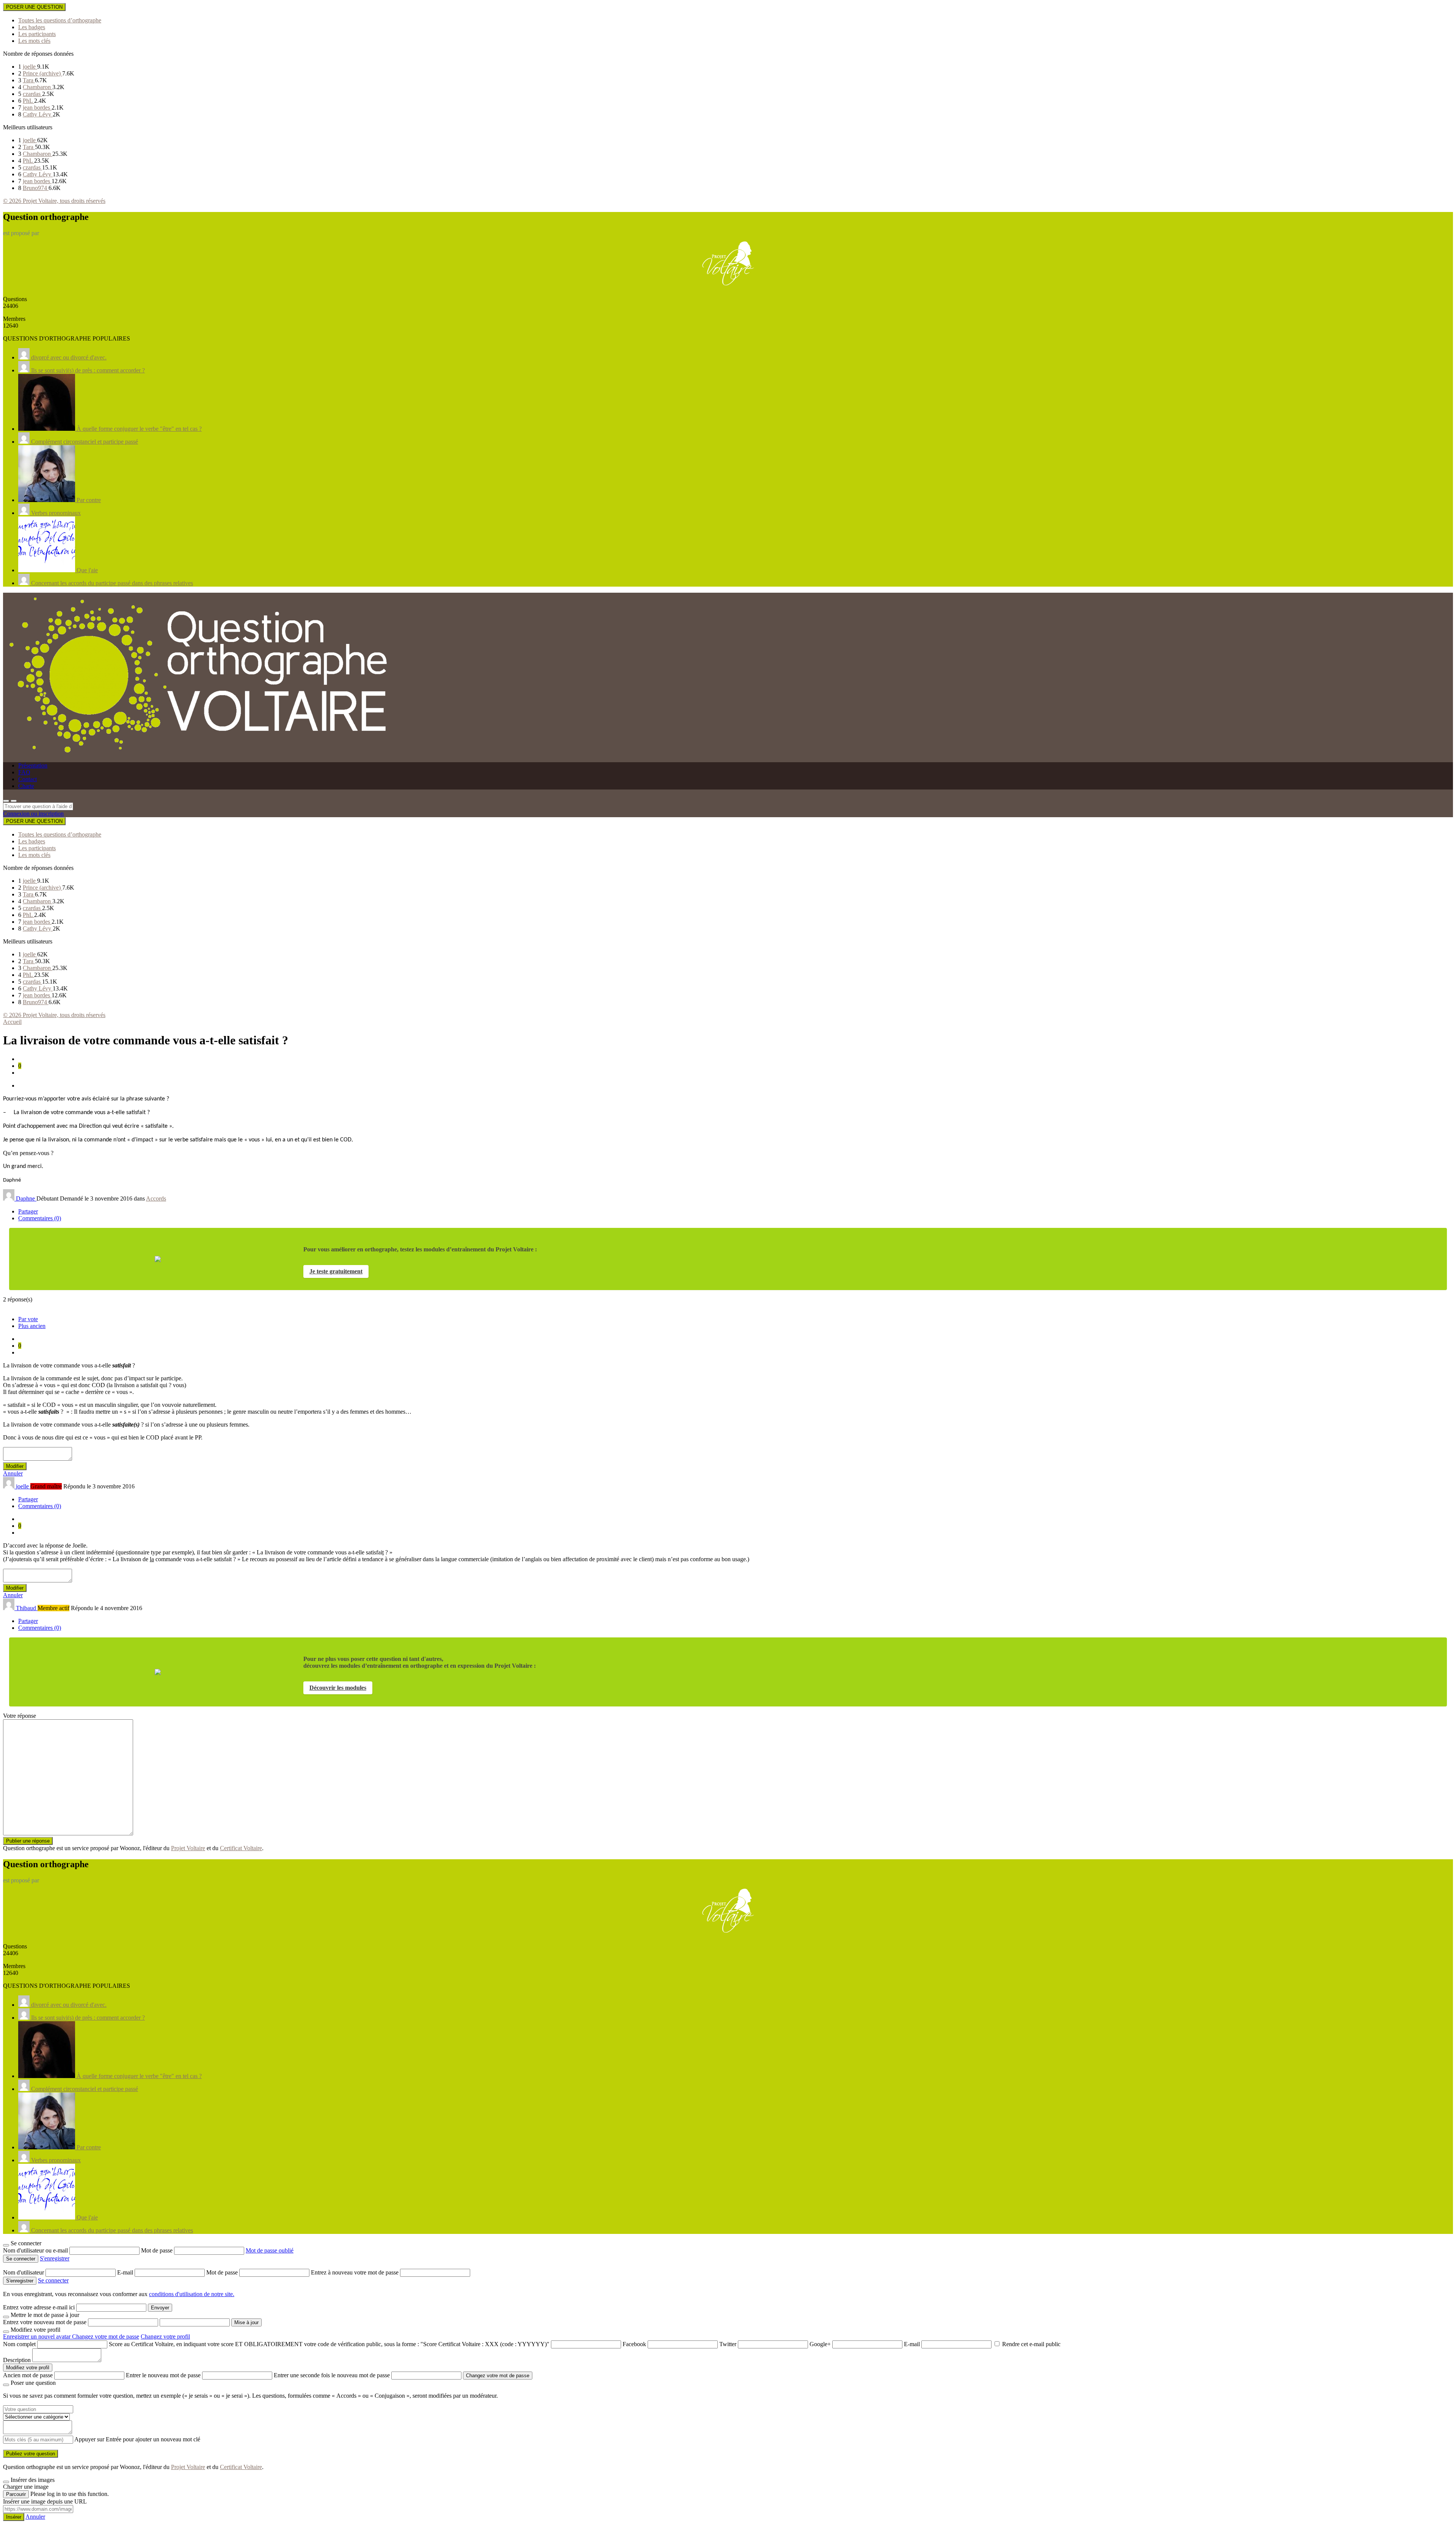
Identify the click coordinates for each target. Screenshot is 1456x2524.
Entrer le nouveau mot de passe (163, 2375)
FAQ (24, 772)
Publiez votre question (31, 2454)
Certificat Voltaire (241, 1848)
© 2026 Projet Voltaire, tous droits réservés (54, 201)
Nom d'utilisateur (24, 2272)
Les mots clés (34, 41)
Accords (156, 1198)
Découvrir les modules (338, 1688)
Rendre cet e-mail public (1031, 2344)
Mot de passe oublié (270, 2250)
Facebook (634, 2344)
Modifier (15, 1466)
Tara (29, 80)
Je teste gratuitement (336, 1271)
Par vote (28, 1319)
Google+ (820, 2344)
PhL (28, 101)
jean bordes (37, 108)
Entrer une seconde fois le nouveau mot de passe (332, 2375)
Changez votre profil (165, 2336)
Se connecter (53, 2280)
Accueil (12, 1022)
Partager (28, 1211)
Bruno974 (36, 188)
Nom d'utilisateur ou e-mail (36, 2250)
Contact (27, 779)
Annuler (13, 1473)
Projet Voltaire (188, 1848)
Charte (26, 786)
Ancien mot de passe (28, 2375)
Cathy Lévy (38, 114)
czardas (32, 94)
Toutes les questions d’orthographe (60, 20)
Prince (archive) (42, 73)
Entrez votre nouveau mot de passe (45, 2322)
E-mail (126, 2272)
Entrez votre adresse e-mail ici (39, 2307)
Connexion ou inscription (33, 814)
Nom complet (19, 2344)
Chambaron (38, 87)
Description (17, 2360)
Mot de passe (158, 2250)
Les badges (32, 27)
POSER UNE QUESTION (34, 7)
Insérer (14, 2517)
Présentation (33, 765)
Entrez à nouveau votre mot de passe (355, 2272)
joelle (30, 67)
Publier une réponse (28, 1841)
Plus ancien (32, 1326)
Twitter (728, 2344)
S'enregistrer (55, 2258)
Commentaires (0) (40, 1218)
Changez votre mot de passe (106, 2336)
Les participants (37, 34)
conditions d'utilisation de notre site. (192, 2294)
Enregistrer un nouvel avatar (38, 2336)
